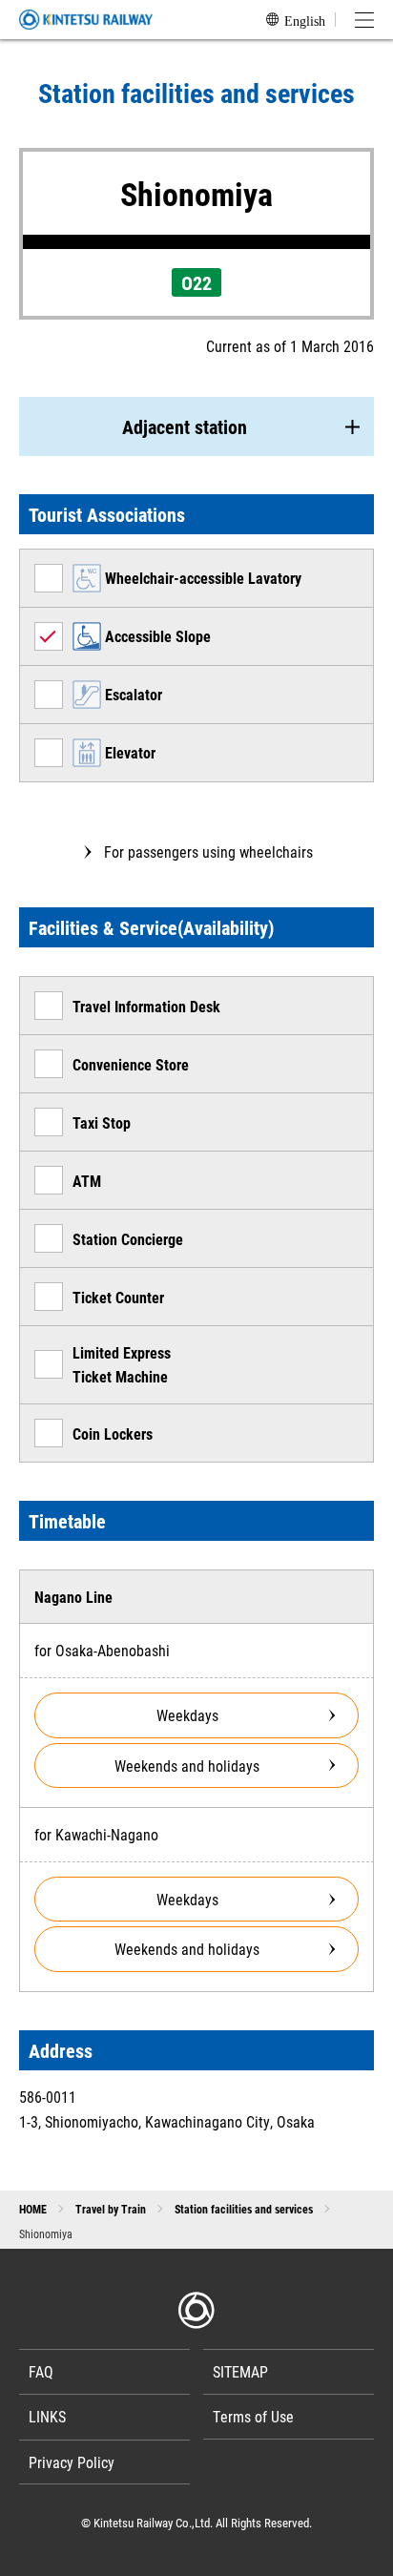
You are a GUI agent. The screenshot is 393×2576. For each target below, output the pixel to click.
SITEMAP (240, 2371)
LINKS (47, 2416)
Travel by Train (111, 2209)
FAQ (41, 2371)
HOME (33, 2209)
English (305, 20)
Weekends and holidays (187, 1766)
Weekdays (187, 1715)
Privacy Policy (72, 2462)
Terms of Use (253, 2416)
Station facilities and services (244, 2209)
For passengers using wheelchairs (208, 852)
